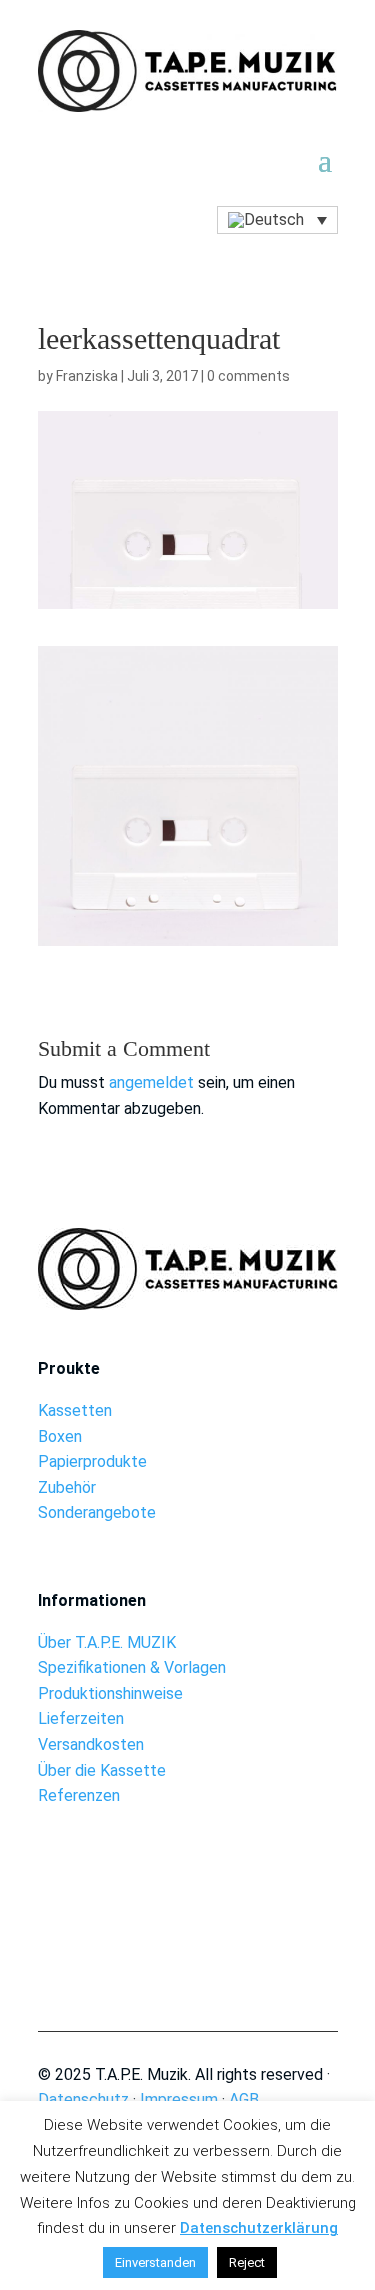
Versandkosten (91, 1744)
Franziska (87, 376)
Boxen (60, 1436)
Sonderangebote (97, 1512)
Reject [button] (247, 2262)
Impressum (179, 2099)
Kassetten (75, 1410)
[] (187, 1929)
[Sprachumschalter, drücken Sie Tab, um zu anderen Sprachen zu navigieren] (277, 220)
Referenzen (79, 1795)
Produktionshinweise (110, 1693)
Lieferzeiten (81, 1718)
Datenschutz (83, 2099)
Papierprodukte (92, 1461)
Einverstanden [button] (155, 2262)
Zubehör (67, 1487)
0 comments (248, 376)
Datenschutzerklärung (259, 2228)
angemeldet (151, 1082)
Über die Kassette (102, 1770)
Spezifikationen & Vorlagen (132, 1667)
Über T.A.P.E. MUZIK (107, 1642)
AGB (244, 2099)
